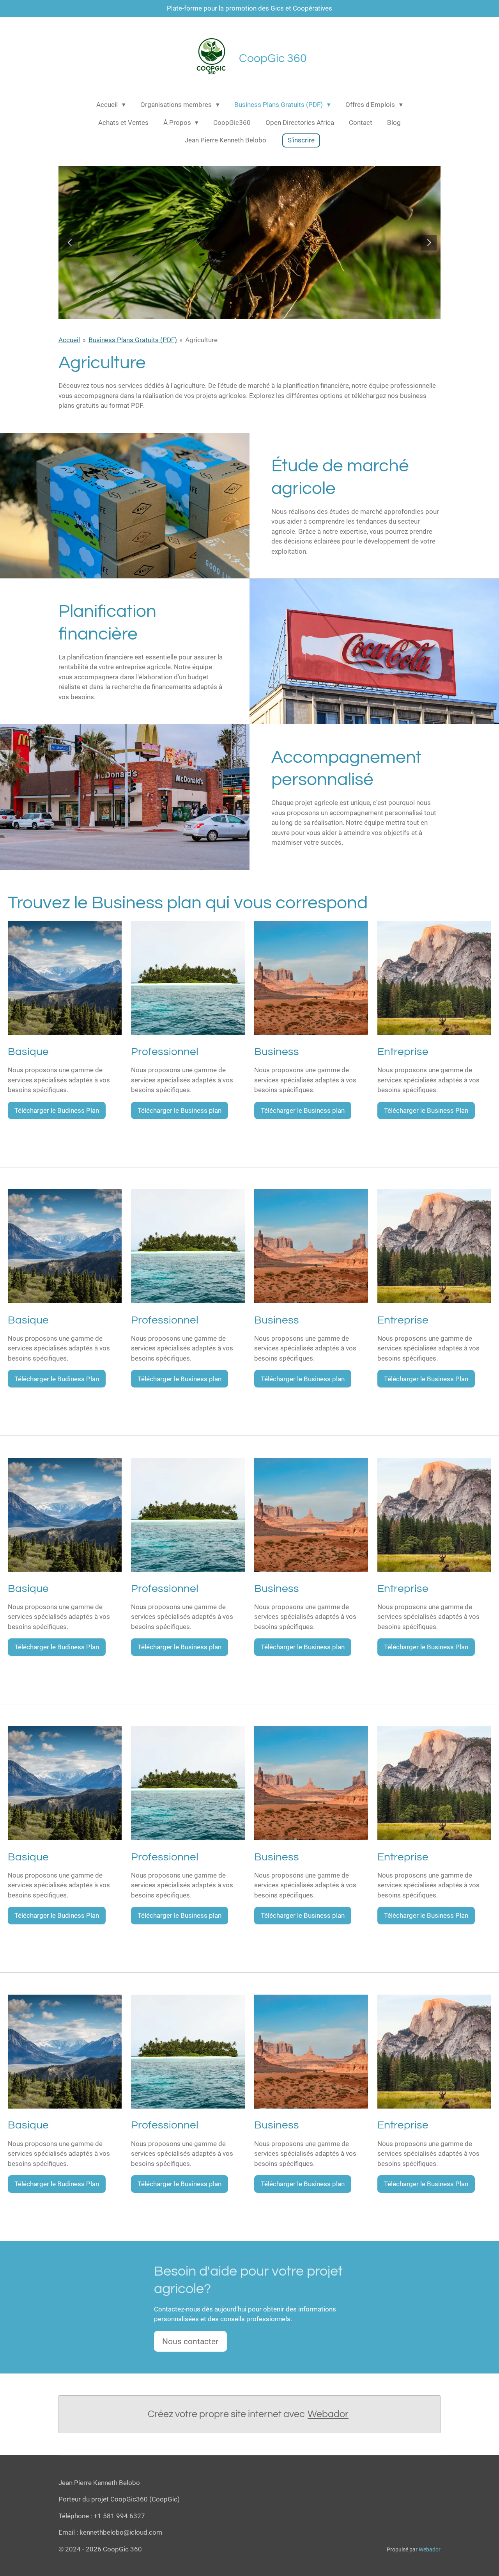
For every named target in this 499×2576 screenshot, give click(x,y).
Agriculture (201, 340)
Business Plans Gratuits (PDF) (133, 340)
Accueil (69, 340)
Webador (328, 2414)
